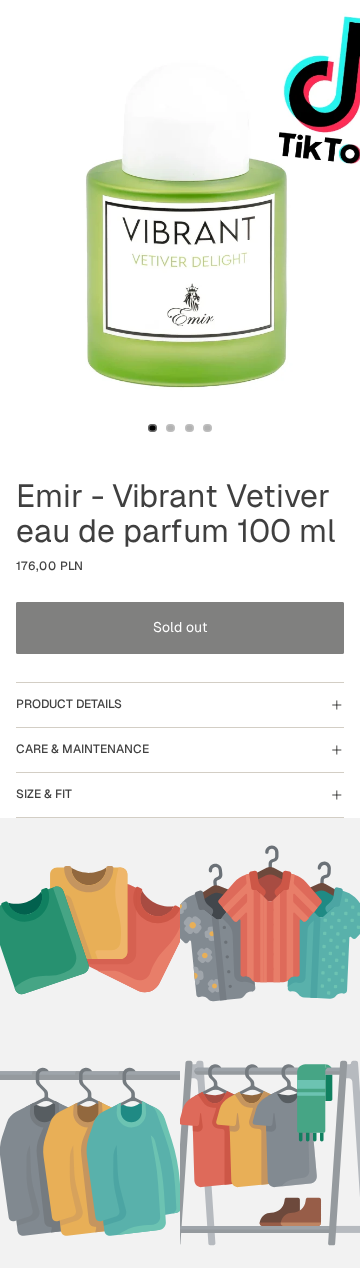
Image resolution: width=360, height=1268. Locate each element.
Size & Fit (44, 794)
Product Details (69, 704)
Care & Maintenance (82, 749)
